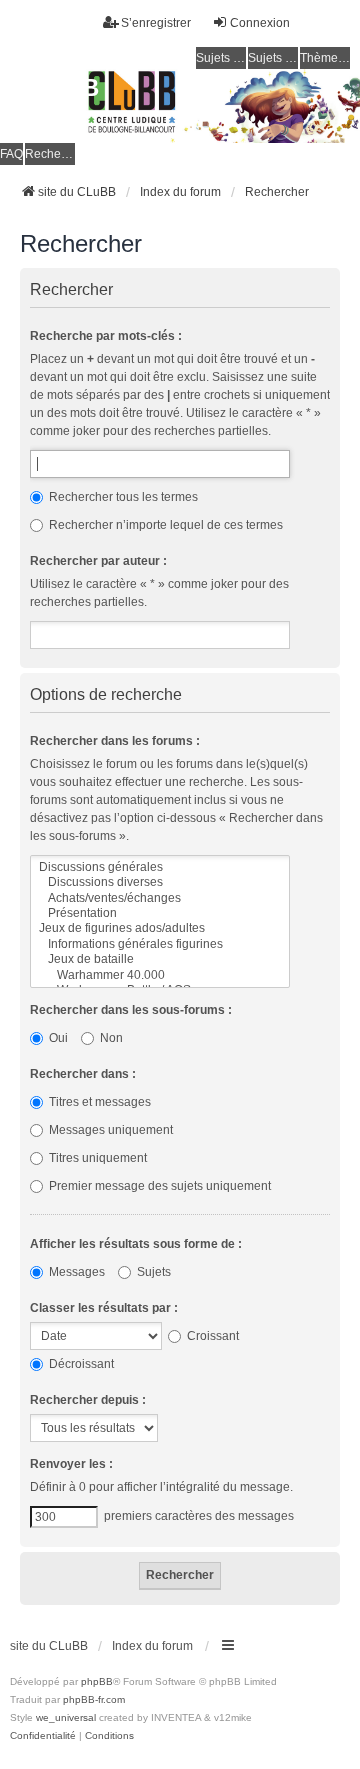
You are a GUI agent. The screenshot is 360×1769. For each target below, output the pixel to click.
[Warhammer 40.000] (160, 975)
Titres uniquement (96, 1158)
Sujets (152, 1272)
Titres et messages (98, 1102)
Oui (57, 1038)
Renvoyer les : (71, 1464)
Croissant (211, 1336)
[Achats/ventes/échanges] (160, 898)
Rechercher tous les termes (122, 497)
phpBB (97, 1681)
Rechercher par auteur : (98, 561)
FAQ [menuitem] (11, 154)
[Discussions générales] (160, 867)
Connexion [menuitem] (260, 23)
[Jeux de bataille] (160, 959)
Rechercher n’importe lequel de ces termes (164, 525)
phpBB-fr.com (94, 1699)
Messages (75, 1272)
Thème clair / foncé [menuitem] (325, 58)
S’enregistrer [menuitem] (156, 23)
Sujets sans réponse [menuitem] (221, 58)
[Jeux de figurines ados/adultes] (160, 928)
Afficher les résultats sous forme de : (136, 1244)
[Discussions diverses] (160, 882)
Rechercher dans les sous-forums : (131, 1010)
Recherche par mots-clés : (106, 336)
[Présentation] (160, 913)
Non (110, 1038)
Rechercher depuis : (88, 1400)
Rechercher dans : (83, 1074)
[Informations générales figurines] (160, 944)
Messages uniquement (109, 1130)
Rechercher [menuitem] (50, 154)
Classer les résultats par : (104, 1308)
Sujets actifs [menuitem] (273, 58)
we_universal (66, 1717)
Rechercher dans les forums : (115, 741)
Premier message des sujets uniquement (158, 1186)
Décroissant (80, 1364)
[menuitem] (43, 1736)
